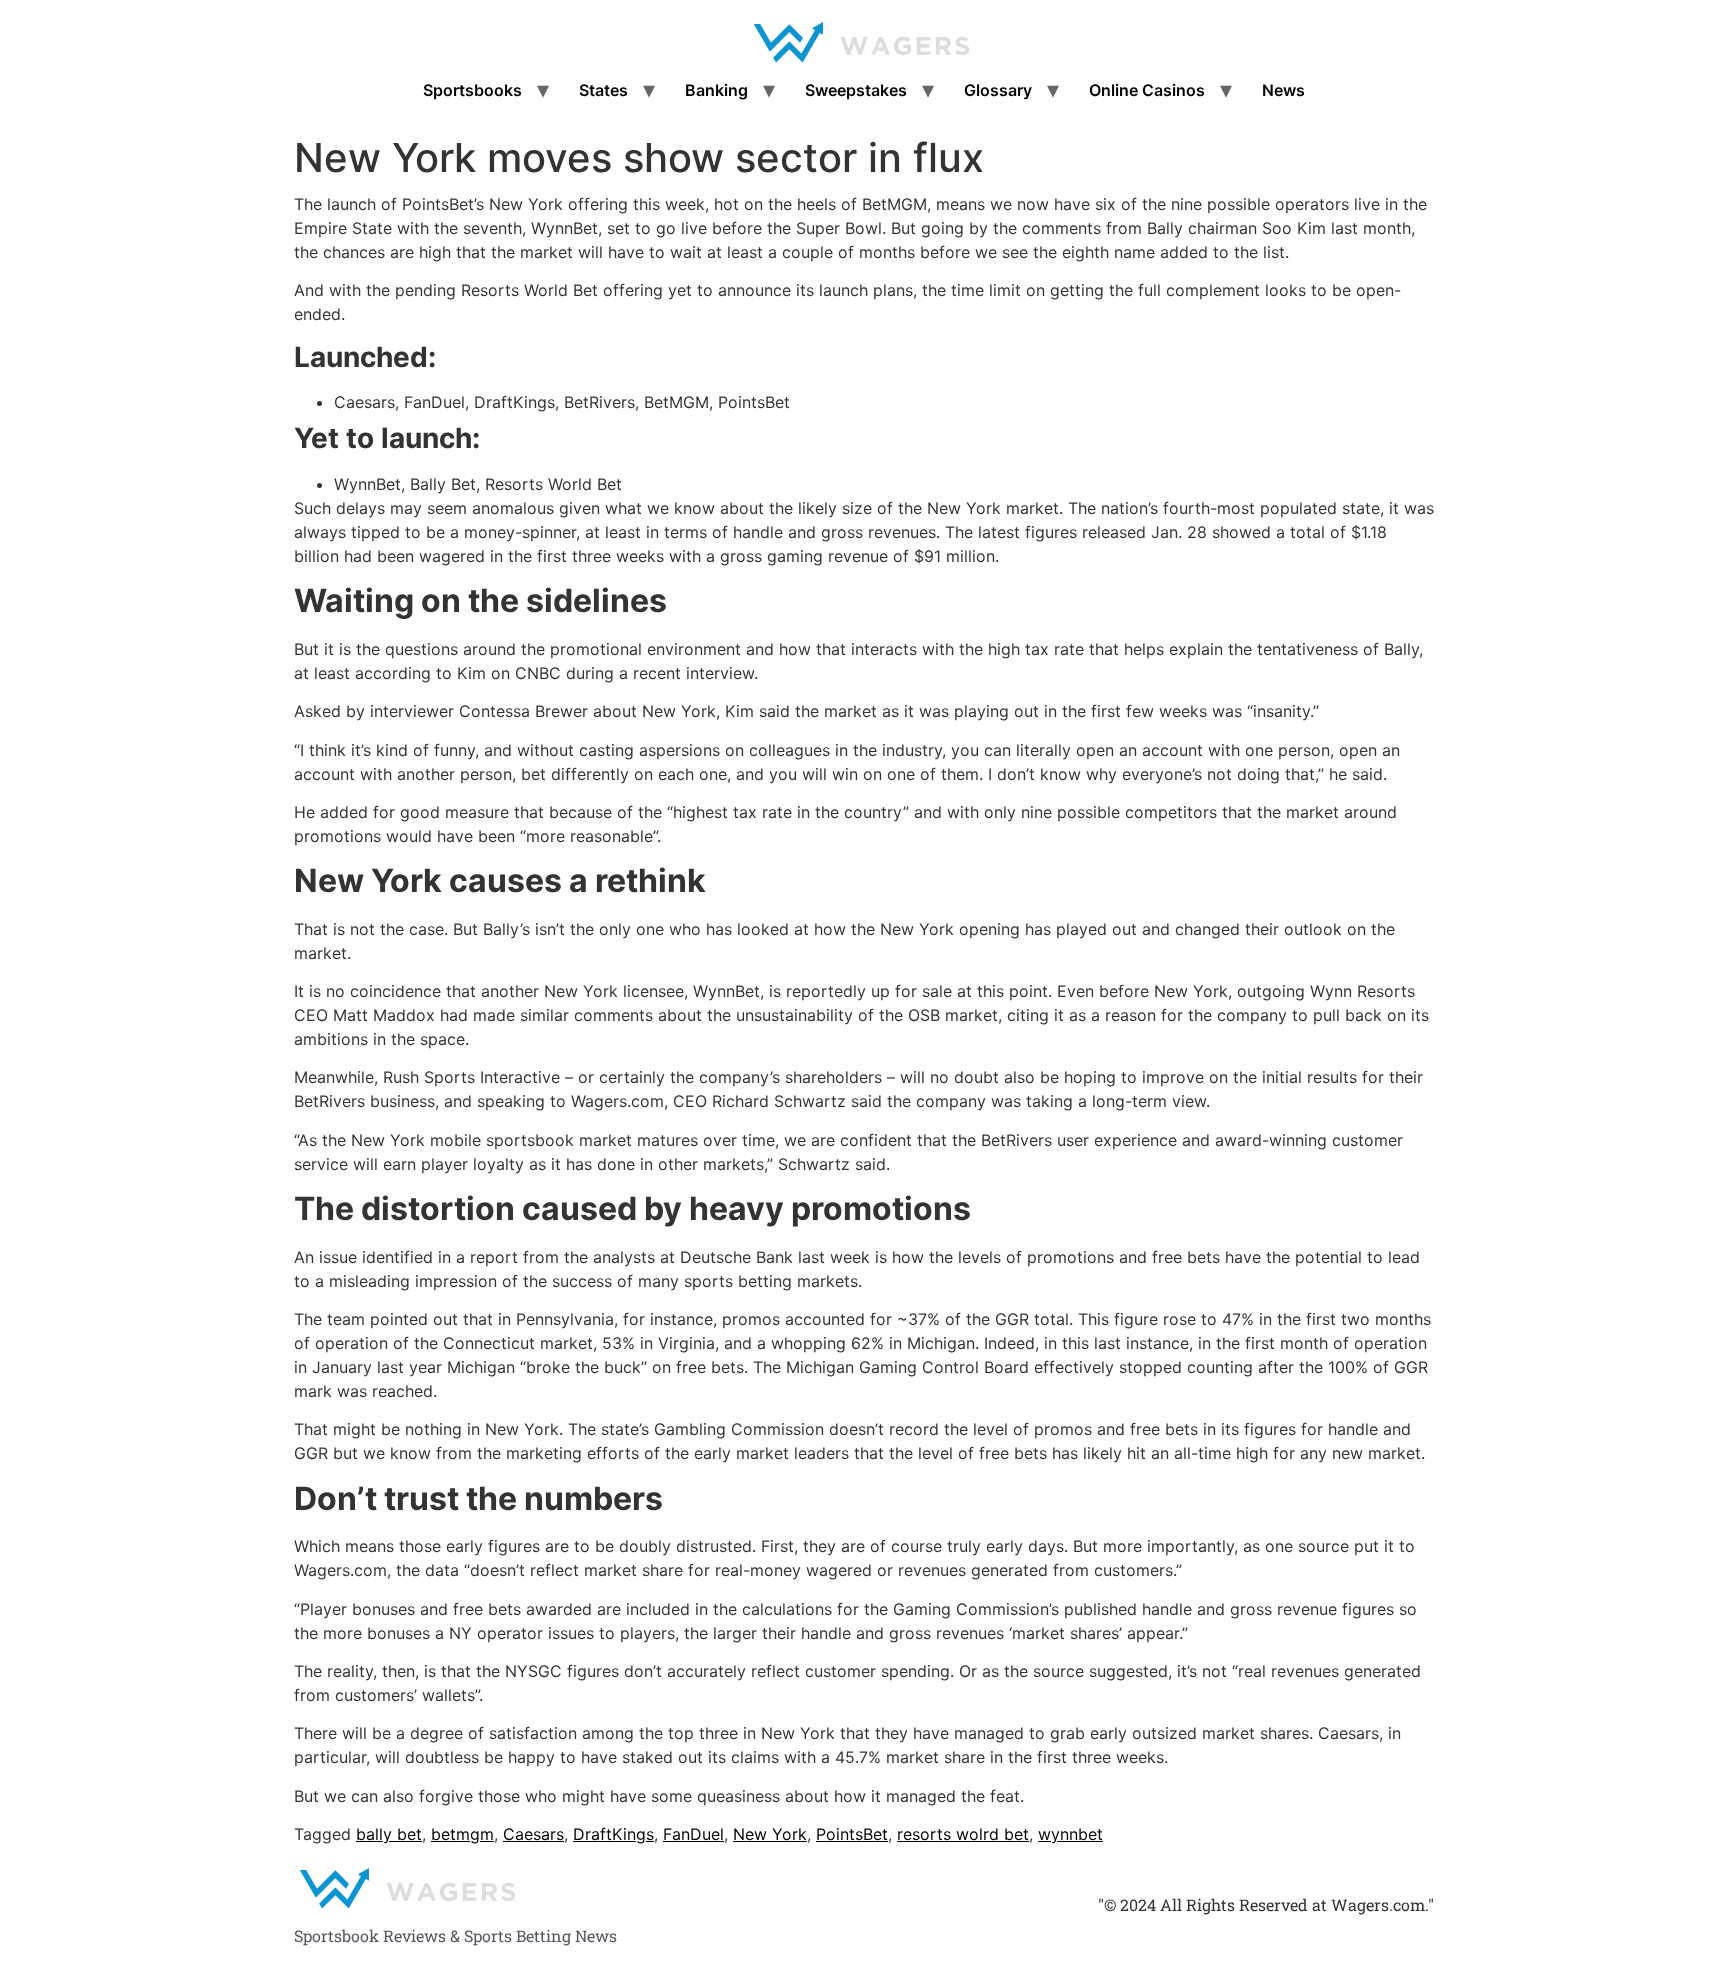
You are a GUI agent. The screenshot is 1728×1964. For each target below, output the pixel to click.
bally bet (389, 1834)
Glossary (998, 90)
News (1283, 90)
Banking (716, 90)
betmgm (462, 1834)
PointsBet (852, 1834)
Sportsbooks (472, 90)
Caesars (533, 1834)
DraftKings (613, 1834)
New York (770, 1834)
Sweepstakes (856, 90)
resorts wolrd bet (963, 1834)
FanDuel (693, 1834)
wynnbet (1070, 1834)
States (603, 90)
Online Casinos (1147, 90)
